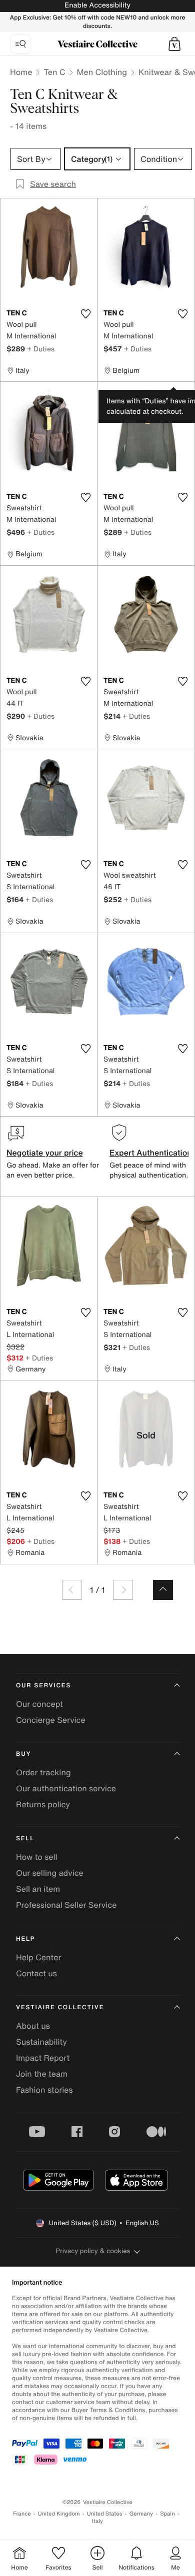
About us (33, 2026)
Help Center (38, 1957)
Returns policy (43, 1804)
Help (25, 1939)
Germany (141, 2514)
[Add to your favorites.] (85, 314)
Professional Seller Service (66, 1905)
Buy (23, 1754)
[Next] (123, 1590)
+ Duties (41, 349)
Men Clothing (102, 72)
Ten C (54, 72)
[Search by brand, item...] (20, 44)
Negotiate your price (45, 1153)
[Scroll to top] (163, 1590)
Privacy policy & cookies (93, 2251)
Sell (25, 1839)
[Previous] (72, 1590)
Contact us (36, 1973)
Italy (97, 2521)
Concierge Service (51, 1720)
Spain (167, 2514)
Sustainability (41, 2042)
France (22, 2514)
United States (105, 2514)
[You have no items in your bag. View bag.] (174, 44)
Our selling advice (50, 1873)
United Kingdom (59, 2514)
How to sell (37, 1857)
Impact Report (43, 2058)
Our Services (43, 1686)
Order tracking (43, 1772)
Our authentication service (66, 1788)
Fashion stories (44, 2090)
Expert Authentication (151, 1153)
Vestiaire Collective (60, 2007)
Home (21, 72)
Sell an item (38, 1889)
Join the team (42, 2074)
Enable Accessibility (97, 5)
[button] (174, 44)
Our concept (39, 1704)
